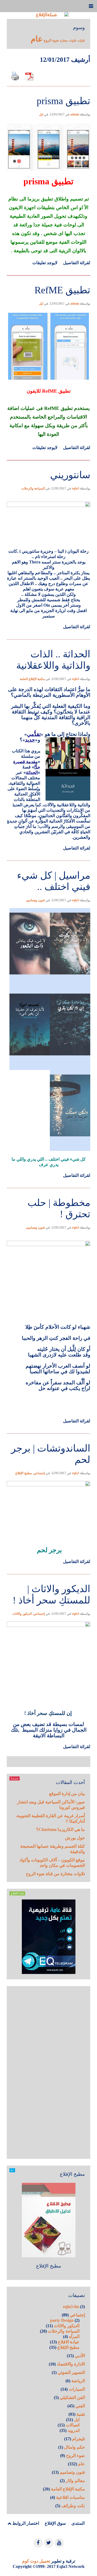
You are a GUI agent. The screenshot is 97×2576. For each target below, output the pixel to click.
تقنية (81, 2414)
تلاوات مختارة (68, 41)
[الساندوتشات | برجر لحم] (48, 1433)
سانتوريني (70, 475)
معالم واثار (75, 2481)
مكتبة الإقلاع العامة (32, 679)
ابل (41, 114)
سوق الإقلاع (55, 2523)
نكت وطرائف (73, 2506)
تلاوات (81, 41)
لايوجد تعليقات (45, 263)
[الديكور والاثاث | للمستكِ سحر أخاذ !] (48, 1574)
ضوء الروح (51, 40)
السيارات (77, 2389)
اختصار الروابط (26, 2523)
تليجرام (79, 2439)
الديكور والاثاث (22, 1614)
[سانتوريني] (48, 460)
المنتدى (78, 2523)
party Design (62, 2320)
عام (37, 39)
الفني (80, 2406)
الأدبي (80, 2356)
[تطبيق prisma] (48, 86)
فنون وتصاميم (35, 900)
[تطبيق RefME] (48, 275)
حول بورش (75, 1838)
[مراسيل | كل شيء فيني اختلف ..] (48, 860)
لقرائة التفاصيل (77, 263)
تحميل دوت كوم (36, 2561)
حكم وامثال (75, 2447)
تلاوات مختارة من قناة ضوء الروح (55, 1874)
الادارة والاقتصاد (71, 2364)
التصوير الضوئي (71, 2372)
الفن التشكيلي (72, 2397)
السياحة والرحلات (33, 488)
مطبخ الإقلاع (24, 1473)
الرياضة (78, 2381)
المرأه (74, 2337)
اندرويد (74, 2430)
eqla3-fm (71, 2307)
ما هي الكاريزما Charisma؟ (60, 1829)
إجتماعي (39, 1473)
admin (75, 114)
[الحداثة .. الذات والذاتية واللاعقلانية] (48, 639)
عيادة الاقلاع (69, 2342)
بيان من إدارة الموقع (67, 1794)
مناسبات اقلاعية (70, 2497)
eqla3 (76, 488)
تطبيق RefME (62, 290)
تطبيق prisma (63, 101)
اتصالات (73, 2425)
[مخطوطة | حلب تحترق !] (48, 1187)
